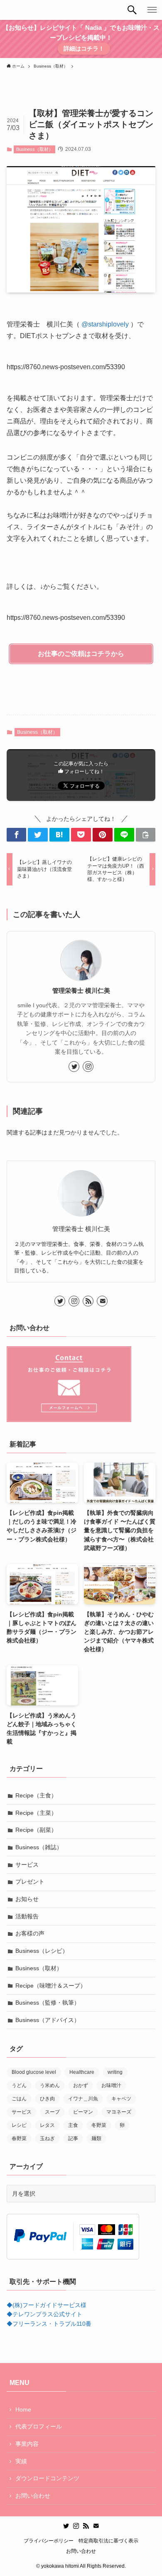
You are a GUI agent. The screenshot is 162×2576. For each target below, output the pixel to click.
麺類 (96, 2138)
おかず (81, 2085)
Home (23, 2409)
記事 (73, 2138)
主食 (73, 2125)
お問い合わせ (33, 2496)
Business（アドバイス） (48, 2020)
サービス (27, 1865)
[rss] (88, 1301)
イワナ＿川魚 (83, 2099)
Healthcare (82, 2072)
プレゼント (30, 1882)
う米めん (50, 2085)
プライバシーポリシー (49, 2541)
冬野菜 (99, 2125)
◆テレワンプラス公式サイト (44, 2314)
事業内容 (27, 2444)
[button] (132, 10)
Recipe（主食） (36, 1795)
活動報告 (27, 1916)
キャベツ (121, 2099)
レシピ (19, 2125)
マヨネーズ (119, 2112)
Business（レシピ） (42, 1951)
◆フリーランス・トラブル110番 (49, 2324)
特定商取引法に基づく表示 (108, 2541)
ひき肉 (47, 2099)
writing (115, 2072)
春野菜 (19, 2138)
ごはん (19, 2099)
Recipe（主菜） (36, 1813)
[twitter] (74, 1067)
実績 (21, 2461)
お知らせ (27, 1899)
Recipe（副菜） (36, 1830)
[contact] (102, 1301)
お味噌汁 (111, 2085)
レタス (47, 2125)
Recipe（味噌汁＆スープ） (51, 1986)
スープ (52, 2112)
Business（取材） (35, 149)
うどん (19, 2085)
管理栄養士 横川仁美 (81, 990)
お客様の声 (30, 1933)
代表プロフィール (39, 2426)
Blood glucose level (34, 2072)
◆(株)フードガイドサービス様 (47, 2305)
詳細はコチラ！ (84, 48)
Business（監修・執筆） (48, 2003)
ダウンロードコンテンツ (47, 2478)
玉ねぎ (47, 2138)
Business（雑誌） (39, 1847)
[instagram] (88, 1067)
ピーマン (83, 2112)
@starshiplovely (105, 324)
